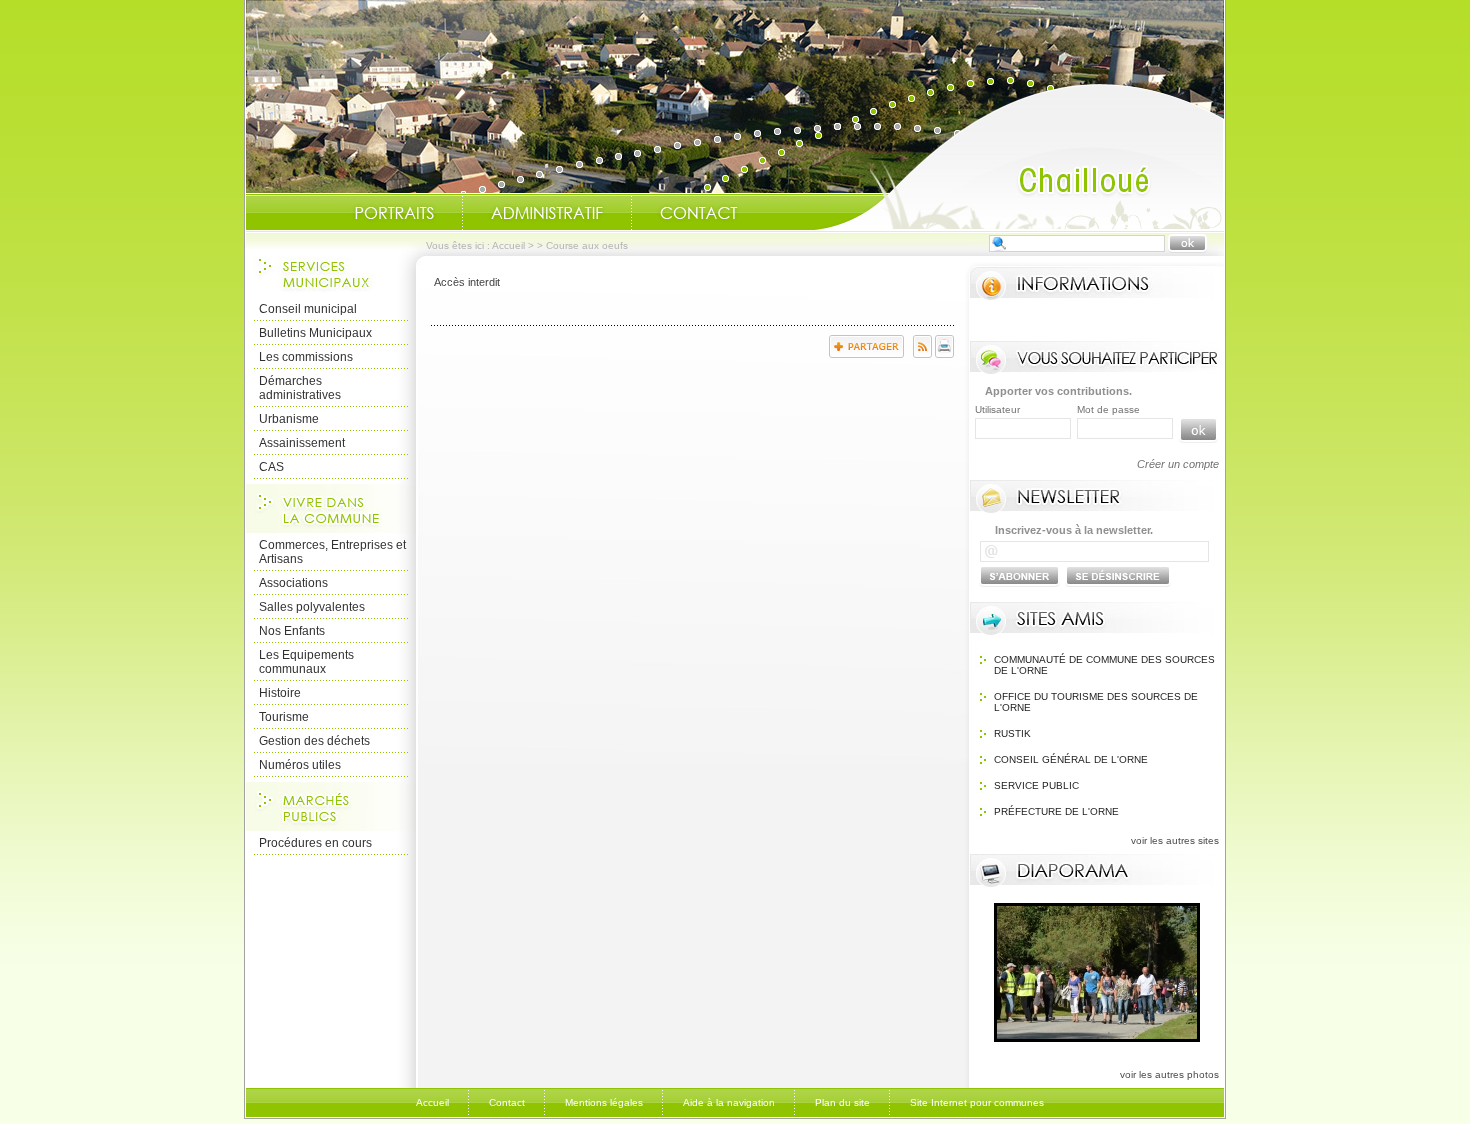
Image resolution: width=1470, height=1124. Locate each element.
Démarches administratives (300, 388)
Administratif (547, 213)
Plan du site (842, 1102)
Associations (293, 583)
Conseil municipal (308, 309)
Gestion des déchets (314, 741)
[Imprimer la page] (944, 354)
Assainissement (302, 443)
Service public (1036, 785)
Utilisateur (997, 409)
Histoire (280, 693)
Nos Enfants (292, 631)
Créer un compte (1178, 464)
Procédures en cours (315, 843)
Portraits (394, 213)
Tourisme (284, 717)
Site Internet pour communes (977, 1102)
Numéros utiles (300, 765)
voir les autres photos (1169, 1074)
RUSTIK (1012, 733)
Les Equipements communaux (306, 662)
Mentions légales (604, 1102)
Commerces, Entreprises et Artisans (332, 552)
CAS (271, 467)
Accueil (1019, 156)
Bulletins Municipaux (315, 333)
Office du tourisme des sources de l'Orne (1096, 702)
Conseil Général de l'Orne (1071, 759)
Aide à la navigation (729, 1102)
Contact (699, 213)
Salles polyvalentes (312, 607)
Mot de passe (1108, 409)
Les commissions (306, 357)
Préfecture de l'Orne (1056, 811)
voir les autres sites (1175, 840)
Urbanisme (289, 419)
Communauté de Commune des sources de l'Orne (1104, 665)
